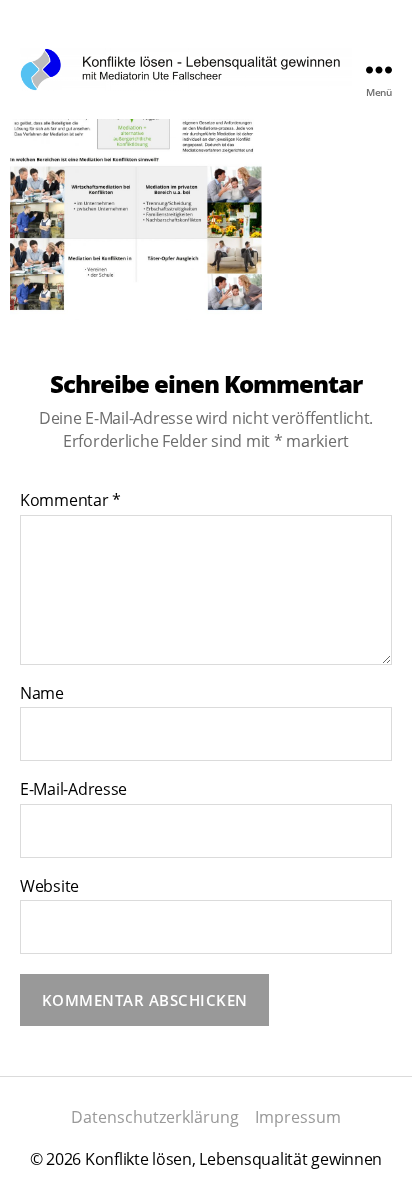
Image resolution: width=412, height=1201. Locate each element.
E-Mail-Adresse (73, 790)
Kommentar (70, 501)
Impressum (298, 1117)
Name (42, 694)
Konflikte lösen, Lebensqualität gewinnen (233, 1159)
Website (49, 887)
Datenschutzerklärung (155, 1117)
